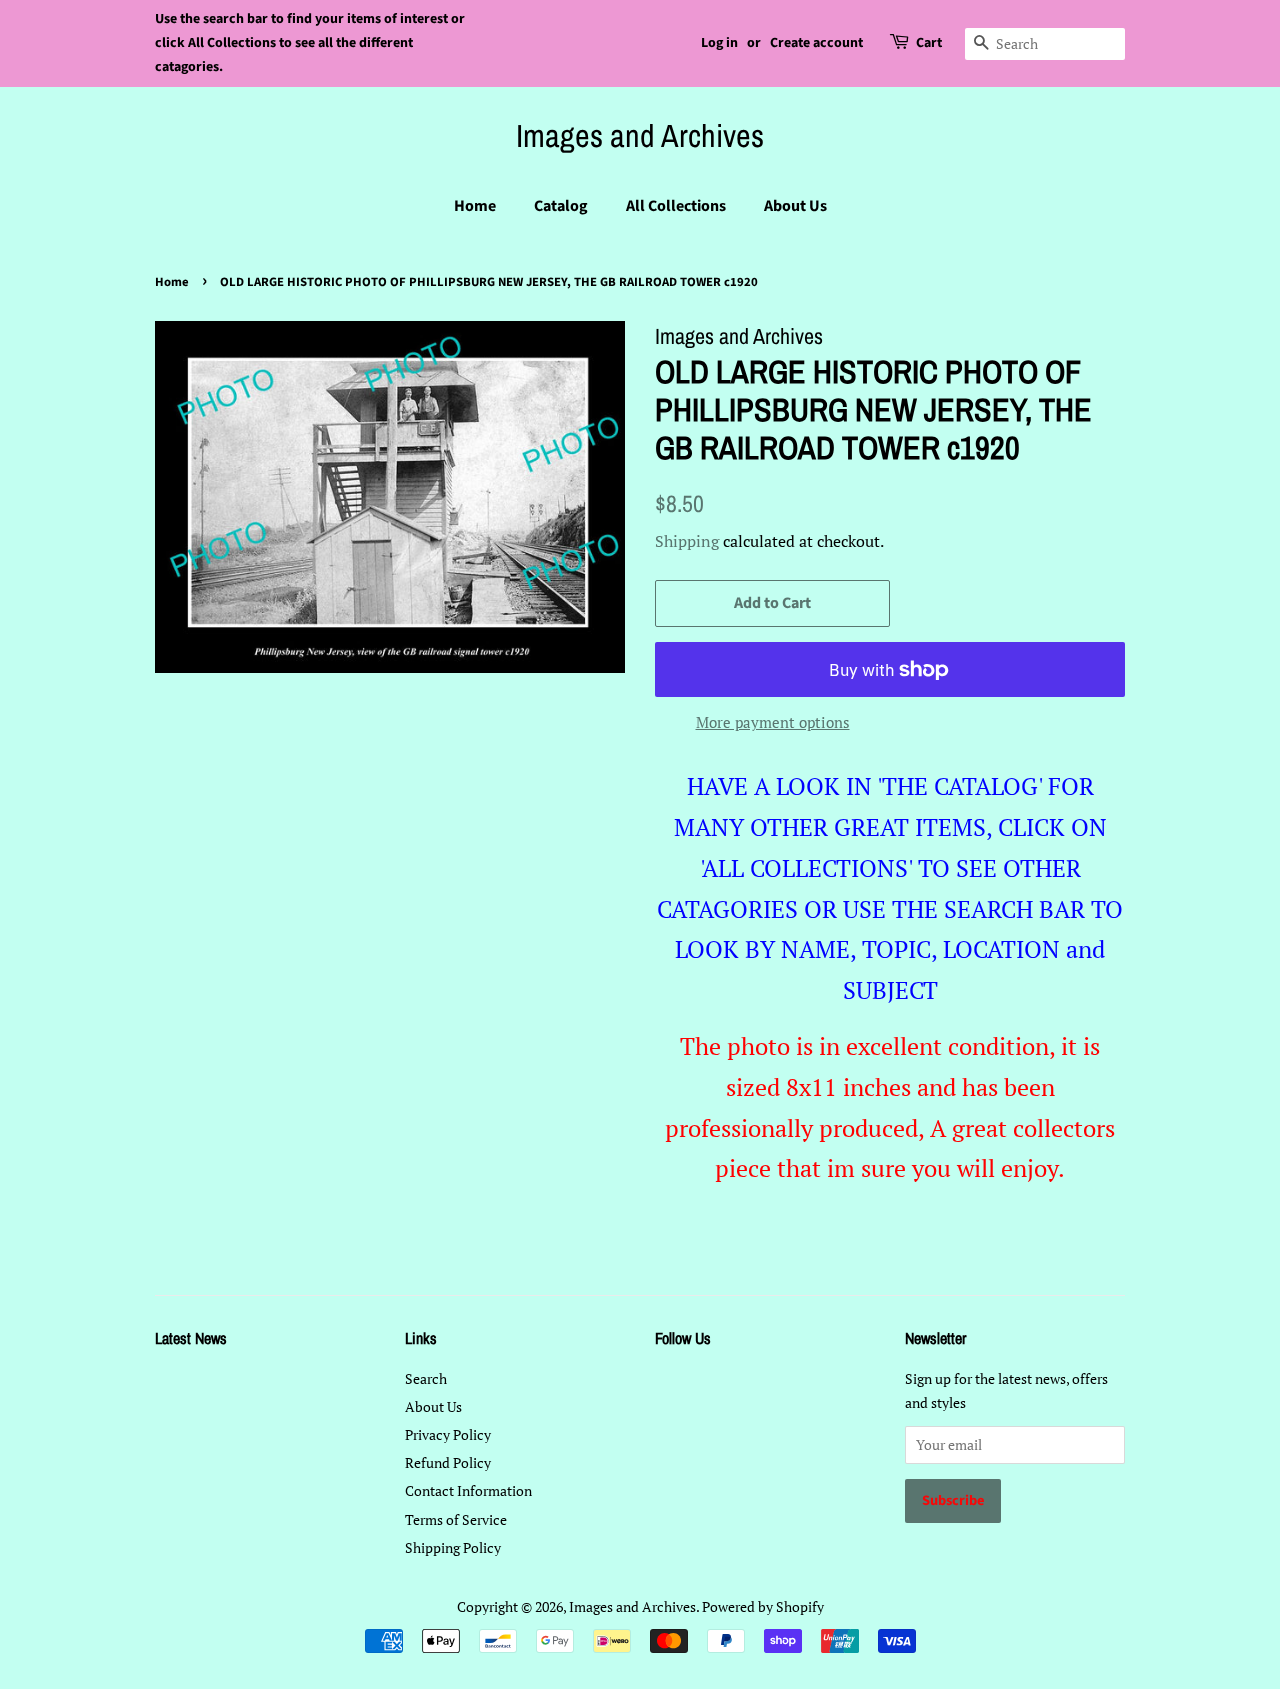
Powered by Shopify (763, 1606)
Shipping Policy (453, 1547)
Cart (929, 43)
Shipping (687, 541)
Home (475, 206)
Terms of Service (456, 1519)
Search (426, 1378)
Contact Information (468, 1490)
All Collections (676, 206)
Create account (816, 43)
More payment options (773, 722)
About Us (795, 206)
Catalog (561, 206)
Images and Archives (640, 136)
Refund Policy (448, 1462)
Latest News (191, 1338)
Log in (719, 43)
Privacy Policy (448, 1434)
